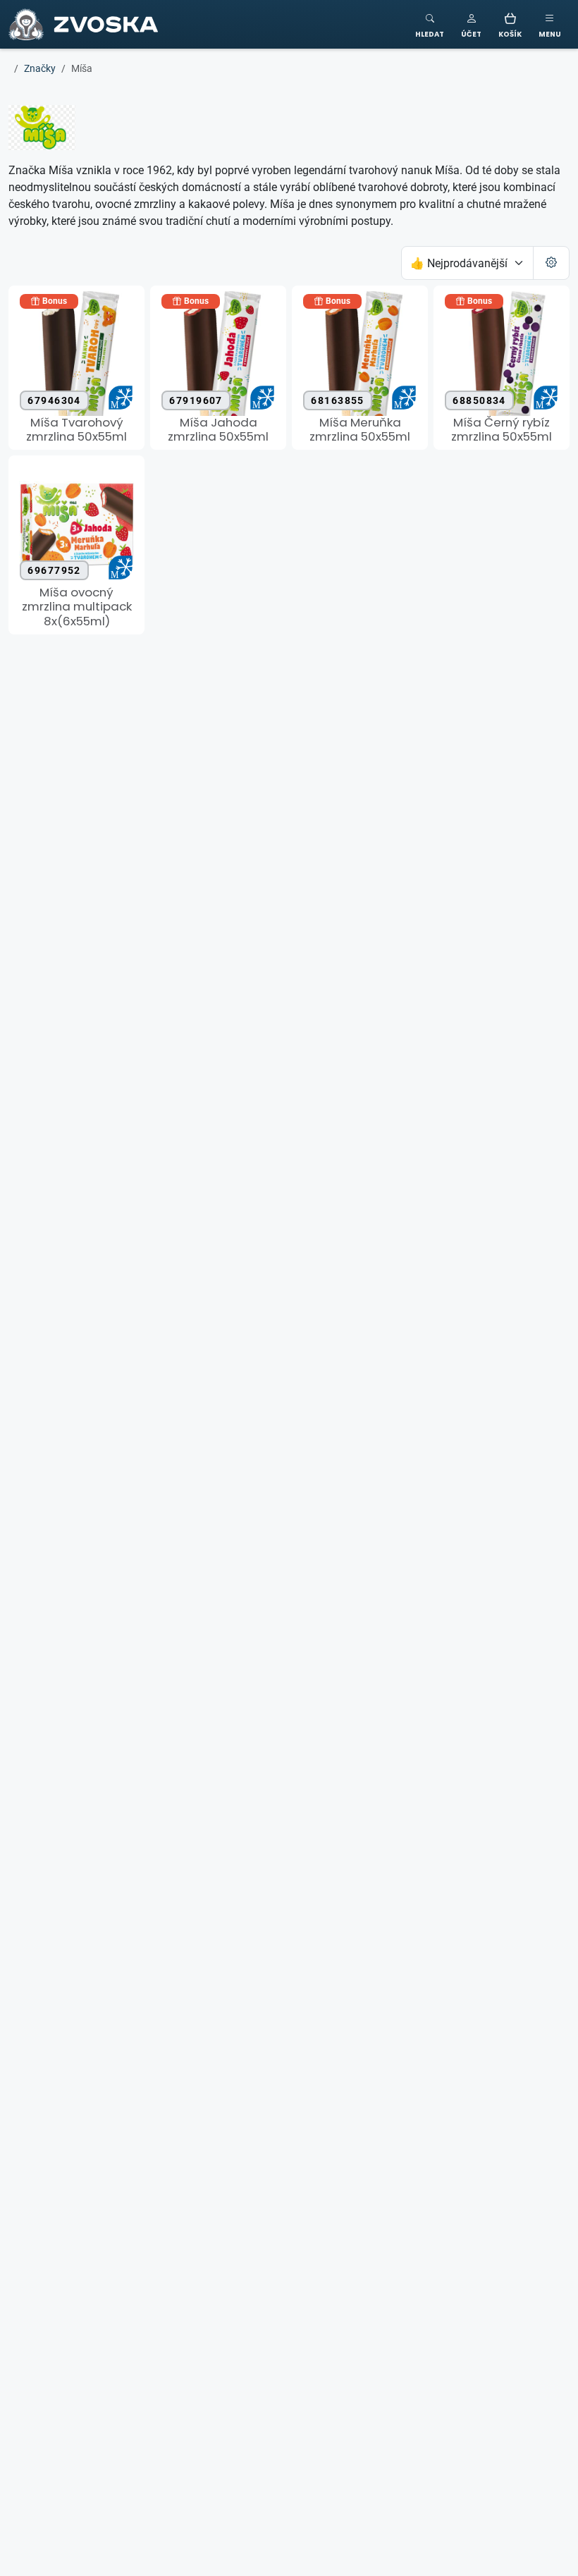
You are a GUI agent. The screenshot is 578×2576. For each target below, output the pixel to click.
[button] (471, 24)
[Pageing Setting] (551, 263)
